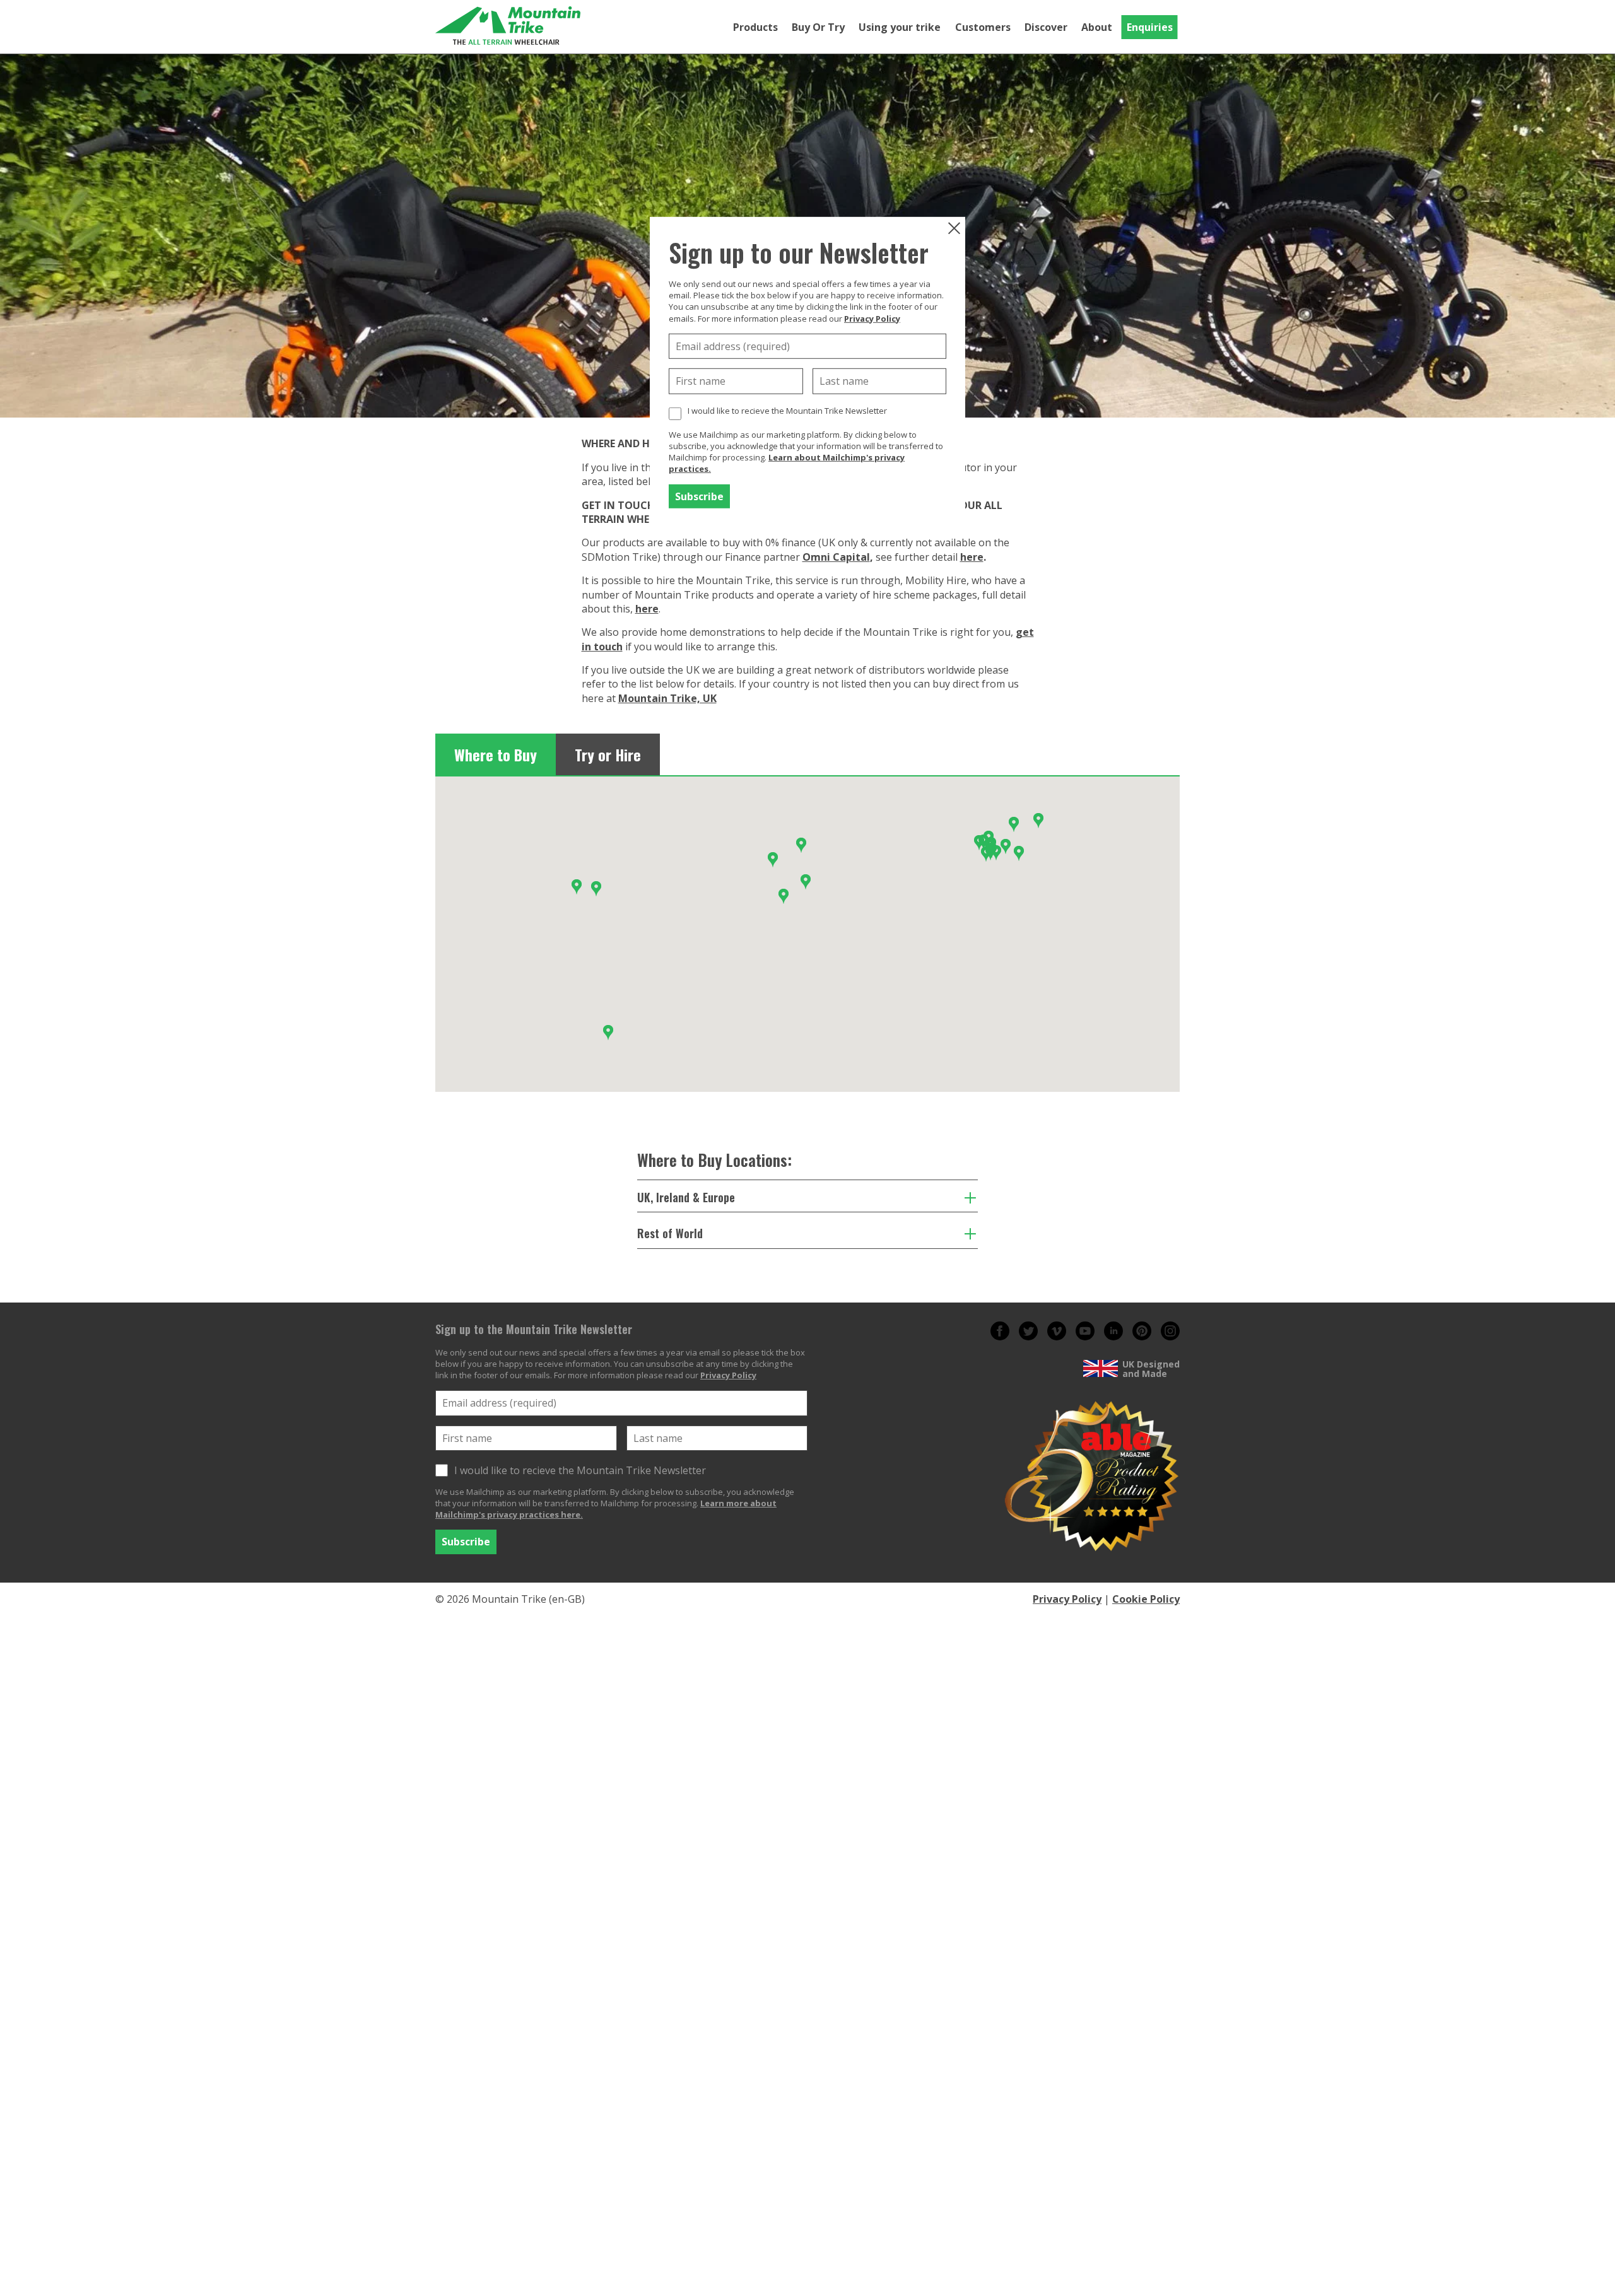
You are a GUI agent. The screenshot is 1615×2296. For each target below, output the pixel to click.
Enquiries (1150, 27)
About (1097, 27)
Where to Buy (496, 754)
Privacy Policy (872, 318)
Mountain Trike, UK (667, 698)
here (972, 557)
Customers (983, 27)
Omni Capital (836, 557)
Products (755, 27)
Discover (1046, 27)
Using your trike (900, 27)
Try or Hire (608, 754)
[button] (784, 896)
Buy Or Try (818, 27)
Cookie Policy (1146, 1599)
